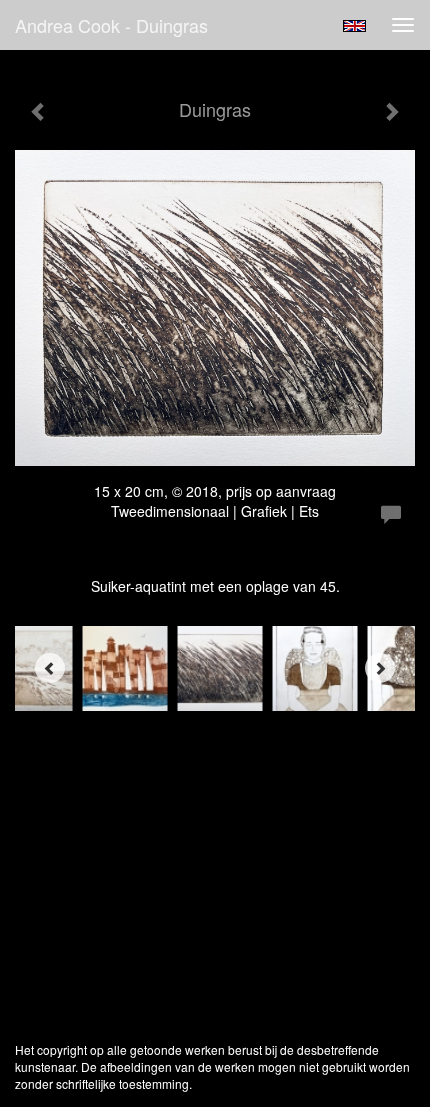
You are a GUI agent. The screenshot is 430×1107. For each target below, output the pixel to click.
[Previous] (50, 668)
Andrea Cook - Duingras (111, 25)
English (354, 26)
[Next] (380, 668)
